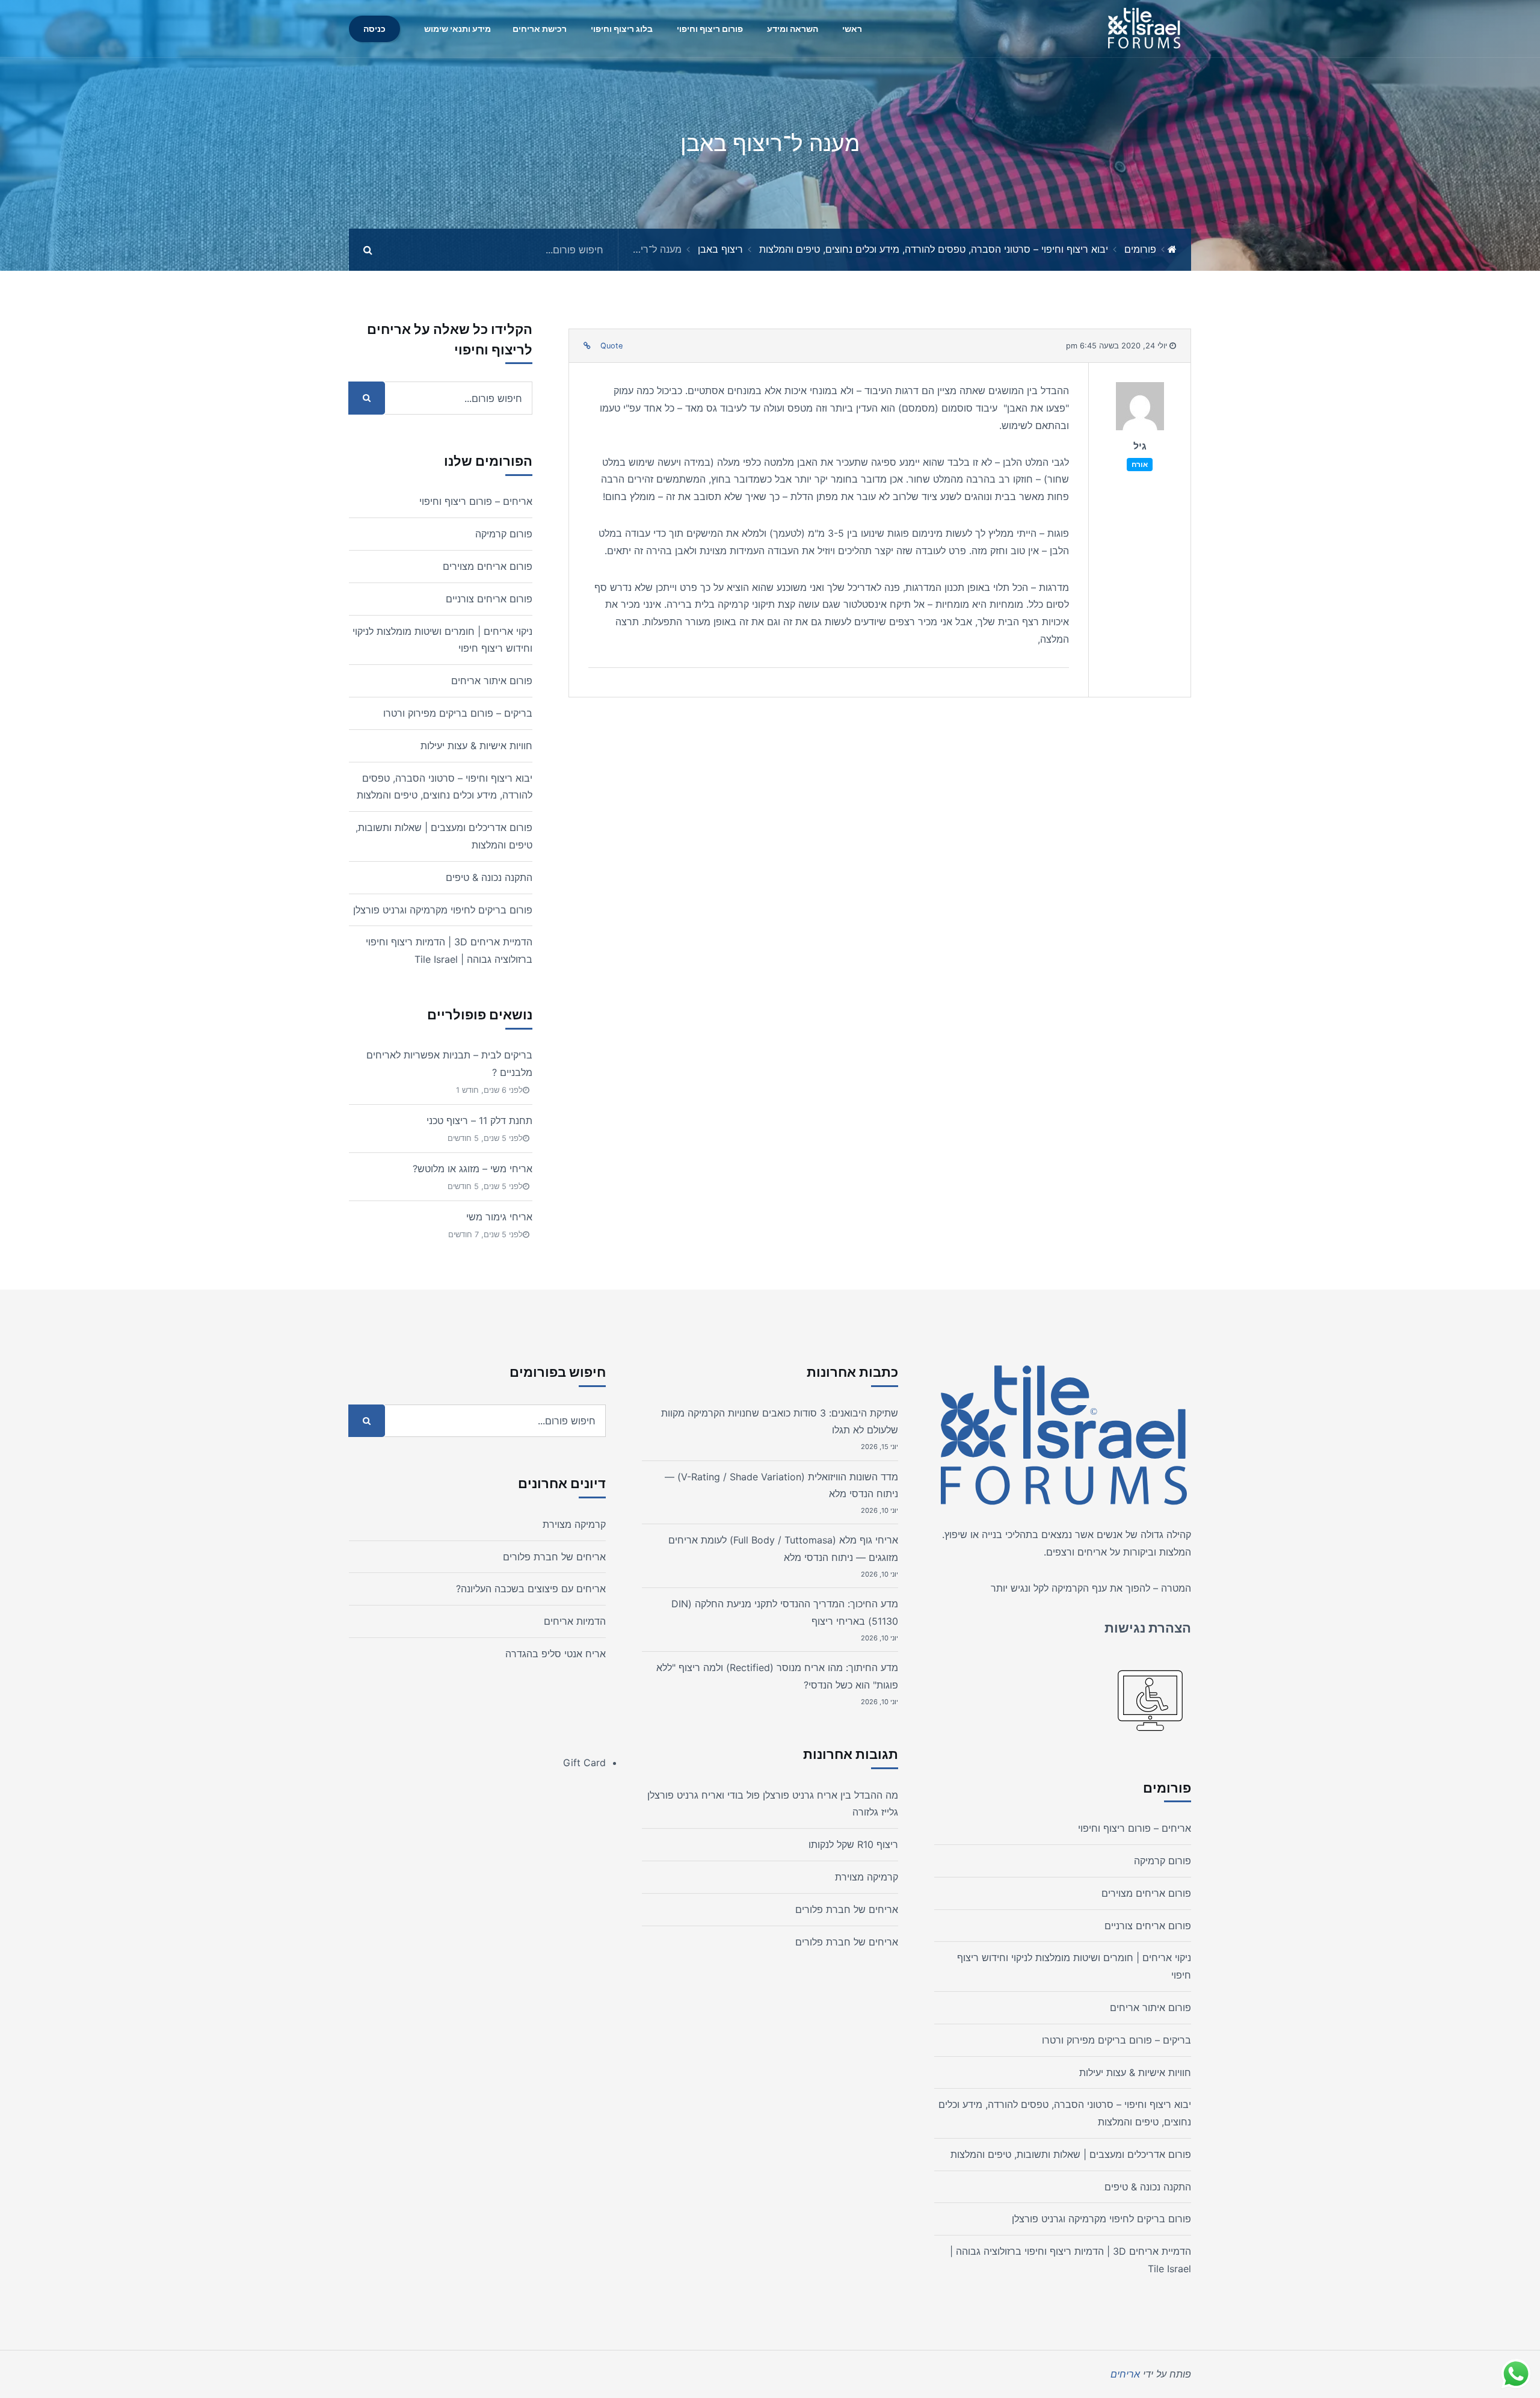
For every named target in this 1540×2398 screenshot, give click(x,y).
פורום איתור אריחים (492, 681)
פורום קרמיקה (504, 534)
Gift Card (584, 1763)
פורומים (1140, 249)
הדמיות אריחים (575, 1621)
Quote (611, 346)
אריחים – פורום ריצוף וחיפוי (476, 501)
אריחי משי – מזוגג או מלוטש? (473, 1169)
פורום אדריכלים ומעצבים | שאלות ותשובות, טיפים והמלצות (1071, 2154)
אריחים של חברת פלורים (847, 1909)
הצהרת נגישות (1148, 1628)
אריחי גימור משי (499, 1217)
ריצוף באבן (720, 249)
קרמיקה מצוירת (867, 1877)
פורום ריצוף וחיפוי (710, 29)
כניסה (374, 29)
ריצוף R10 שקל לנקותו (853, 1844)
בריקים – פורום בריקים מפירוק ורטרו (458, 713)
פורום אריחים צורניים (489, 599)
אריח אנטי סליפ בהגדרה (556, 1654)
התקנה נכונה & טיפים (489, 877)
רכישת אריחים (540, 29)
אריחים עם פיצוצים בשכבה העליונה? (531, 1589)
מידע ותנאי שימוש (457, 29)
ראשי (852, 29)
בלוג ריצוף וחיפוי (622, 29)
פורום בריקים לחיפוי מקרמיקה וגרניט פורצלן (443, 910)
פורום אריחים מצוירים (488, 566)
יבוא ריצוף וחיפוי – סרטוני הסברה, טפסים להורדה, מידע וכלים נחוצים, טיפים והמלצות (934, 249)
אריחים (1092, 1552)
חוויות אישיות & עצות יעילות (476, 746)
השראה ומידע (793, 29)
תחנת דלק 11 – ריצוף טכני (479, 1120)
